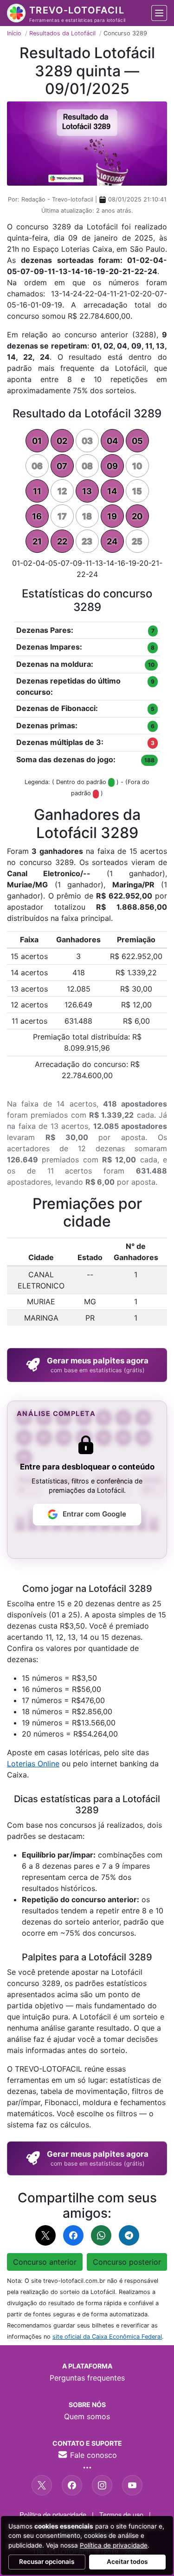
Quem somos (87, 2416)
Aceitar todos (127, 2562)
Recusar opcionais (47, 2562)
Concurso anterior (45, 2262)
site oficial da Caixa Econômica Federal (107, 2337)
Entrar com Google (94, 1514)
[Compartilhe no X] (45, 2235)
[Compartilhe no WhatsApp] (101, 2235)
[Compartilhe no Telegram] (129, 2235)
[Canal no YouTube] (132, 2485)
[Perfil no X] (42, 2485)
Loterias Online (33, 1764)
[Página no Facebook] (72, 2485)
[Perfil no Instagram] (102, 2485)
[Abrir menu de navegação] (159, 13)
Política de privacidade (53, 2514)
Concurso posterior (127, 2262)
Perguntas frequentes (87, 2378)
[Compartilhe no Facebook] (73, 2235)
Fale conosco (92, 2455)
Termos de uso (121, 2514)
